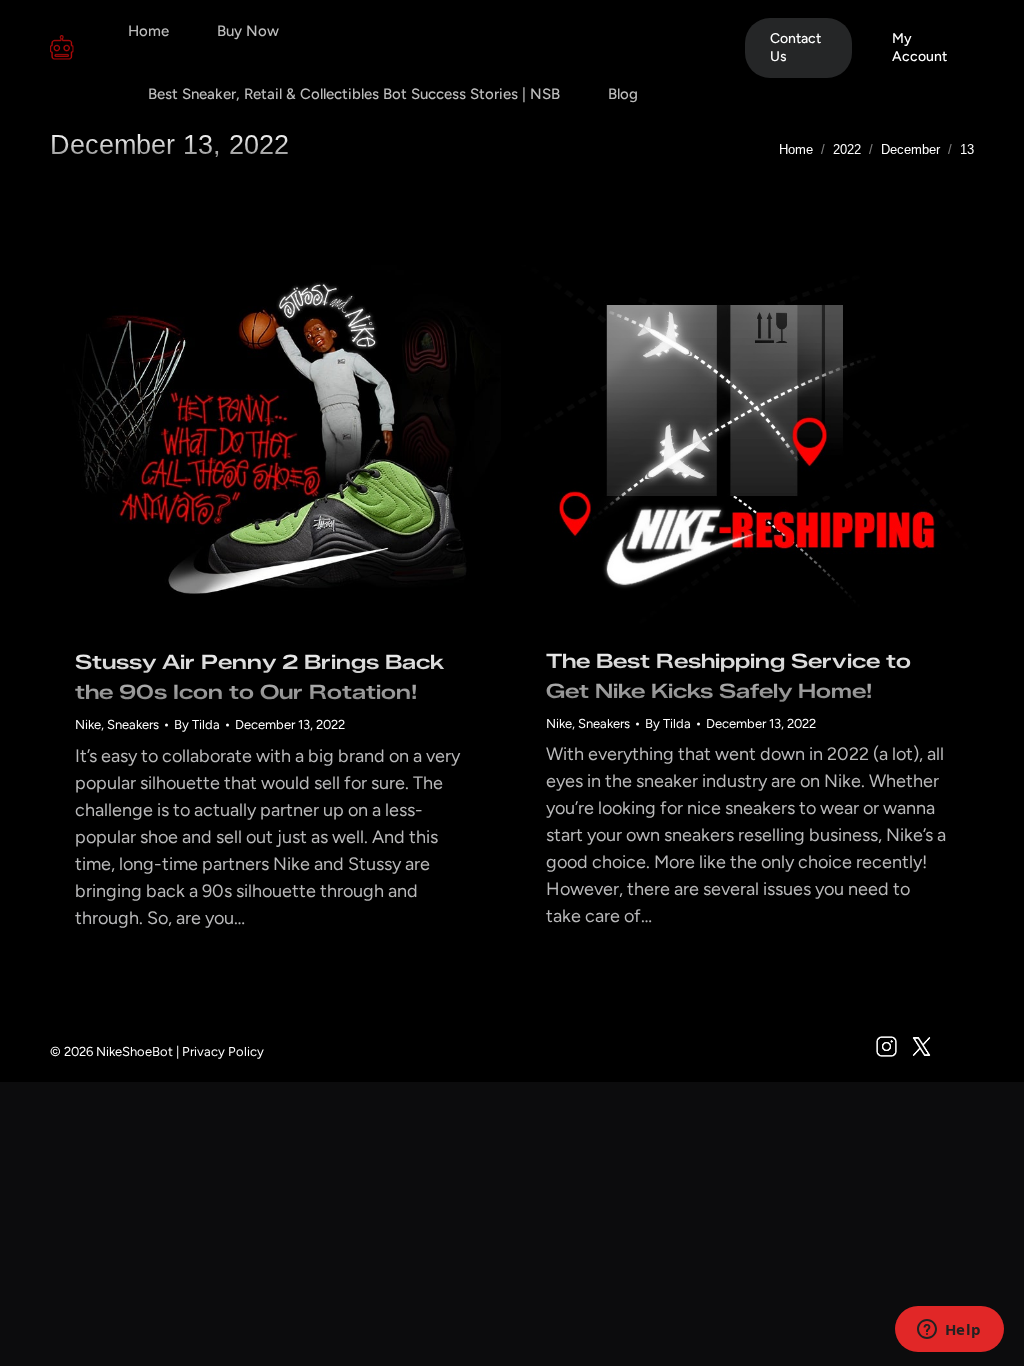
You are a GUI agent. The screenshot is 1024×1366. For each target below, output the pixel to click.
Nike (88, 724)
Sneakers (133, 724)
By (197, 724)
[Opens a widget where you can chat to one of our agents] (949, 1331)
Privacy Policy (223, 1051)
